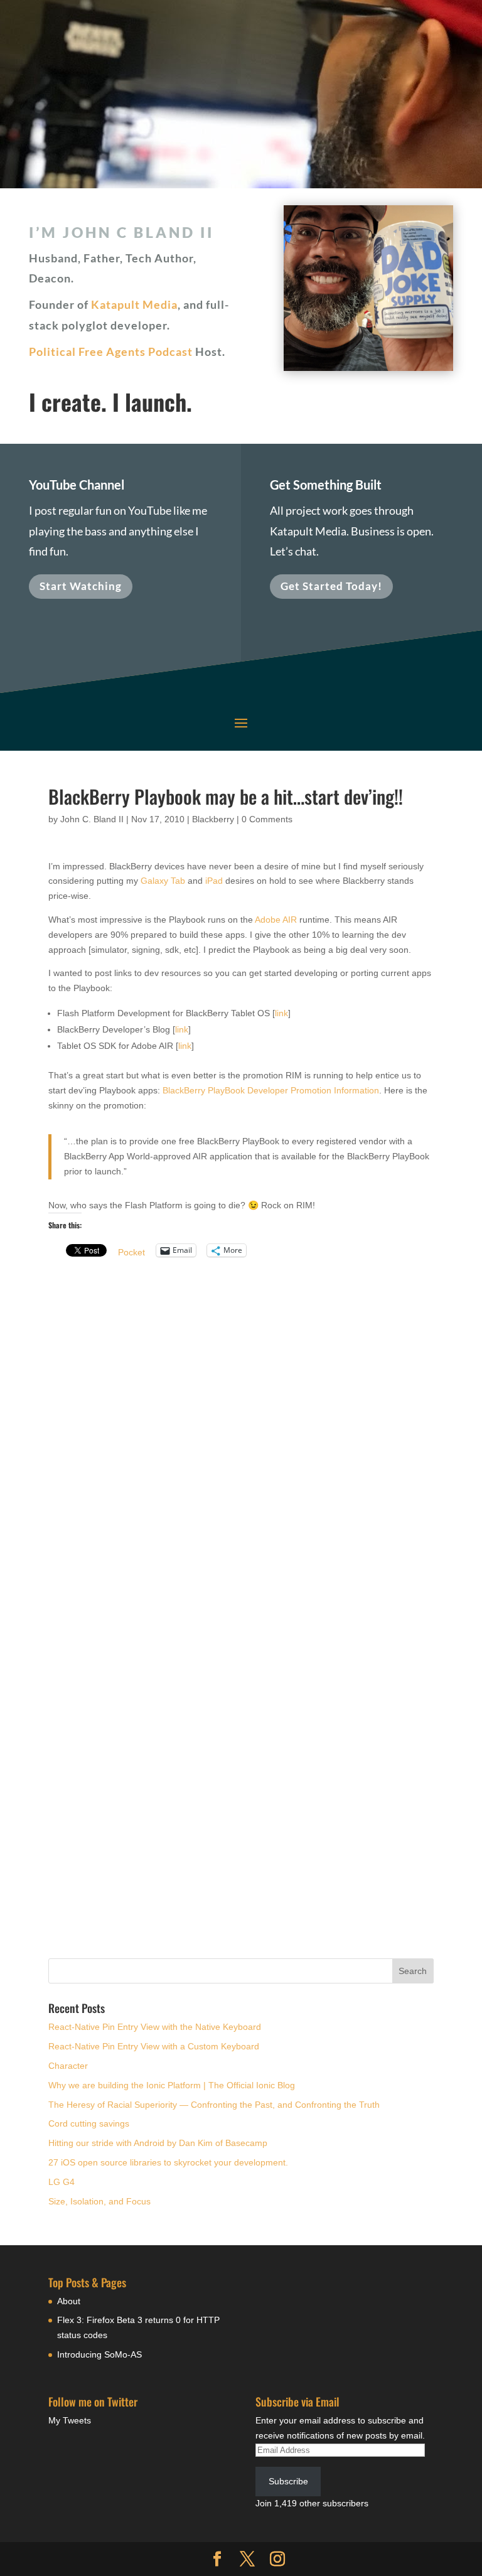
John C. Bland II (92, 819)
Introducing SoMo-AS (99, 2354)
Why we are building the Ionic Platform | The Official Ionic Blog (172, 2085)
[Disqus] (241, 1429)
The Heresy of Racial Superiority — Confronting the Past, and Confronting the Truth (214, 2105)
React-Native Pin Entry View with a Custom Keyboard (154, 2046)
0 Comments (267, 819)
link (281, 1013)
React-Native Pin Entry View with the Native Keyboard (155, 2027)
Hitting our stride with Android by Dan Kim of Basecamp (158, 2143)
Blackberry (213, 819)
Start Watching (81, 586)
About (69, 2301)
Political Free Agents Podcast (111, 352)
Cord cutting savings (89, 2123)
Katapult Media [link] (134, 304)
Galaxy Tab (163, 881)
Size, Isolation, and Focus (99, 2201)
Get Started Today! (331, 586)
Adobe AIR (276, 920)
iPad (214, 881)
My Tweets (70, 2420)
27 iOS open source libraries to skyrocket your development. (168, 2162)
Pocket (131, 1252)
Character (68, 2066)
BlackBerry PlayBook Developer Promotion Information (271, 1090)
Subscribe (288, 2481)
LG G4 (62, 2182)
